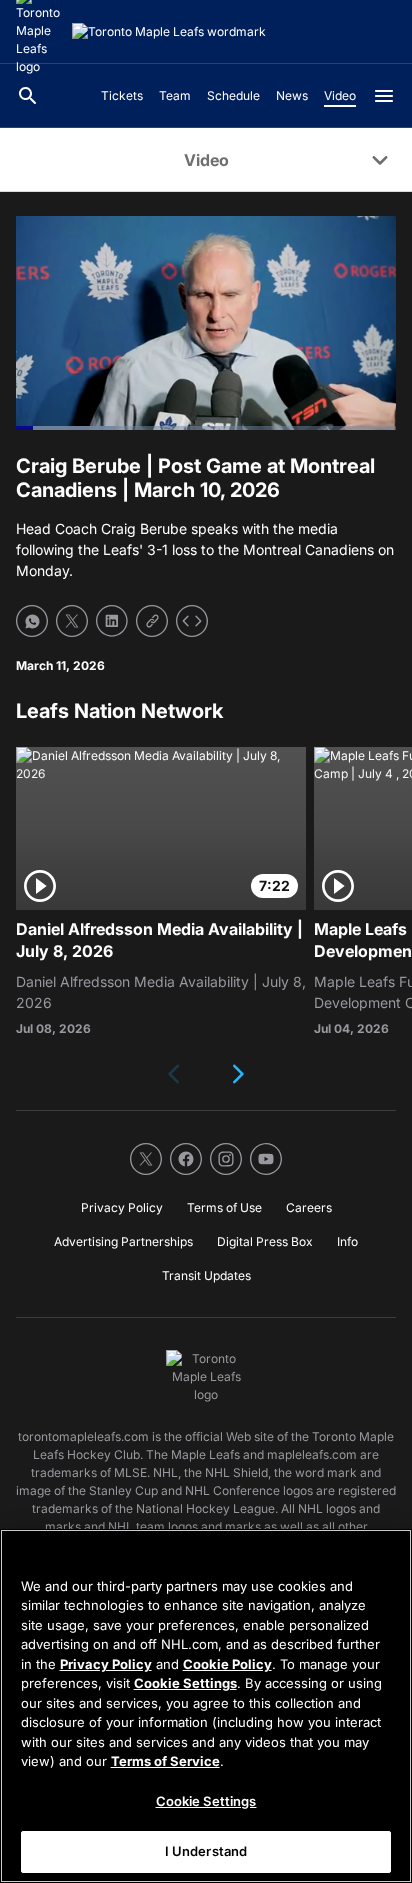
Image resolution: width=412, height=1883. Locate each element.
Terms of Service (165, 1761)
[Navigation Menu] (384, 96)
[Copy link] (152, 621)
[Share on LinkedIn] (112, 621)
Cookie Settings (185, 1683)
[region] (206, 1706)
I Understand (206, 1851)
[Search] (28, 96)
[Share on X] (72, 621)
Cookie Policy (227, 1664)
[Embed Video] (192, 621)
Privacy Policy (106, 1664)
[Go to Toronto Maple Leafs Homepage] (169, 32)
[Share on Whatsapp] (32, 621)
